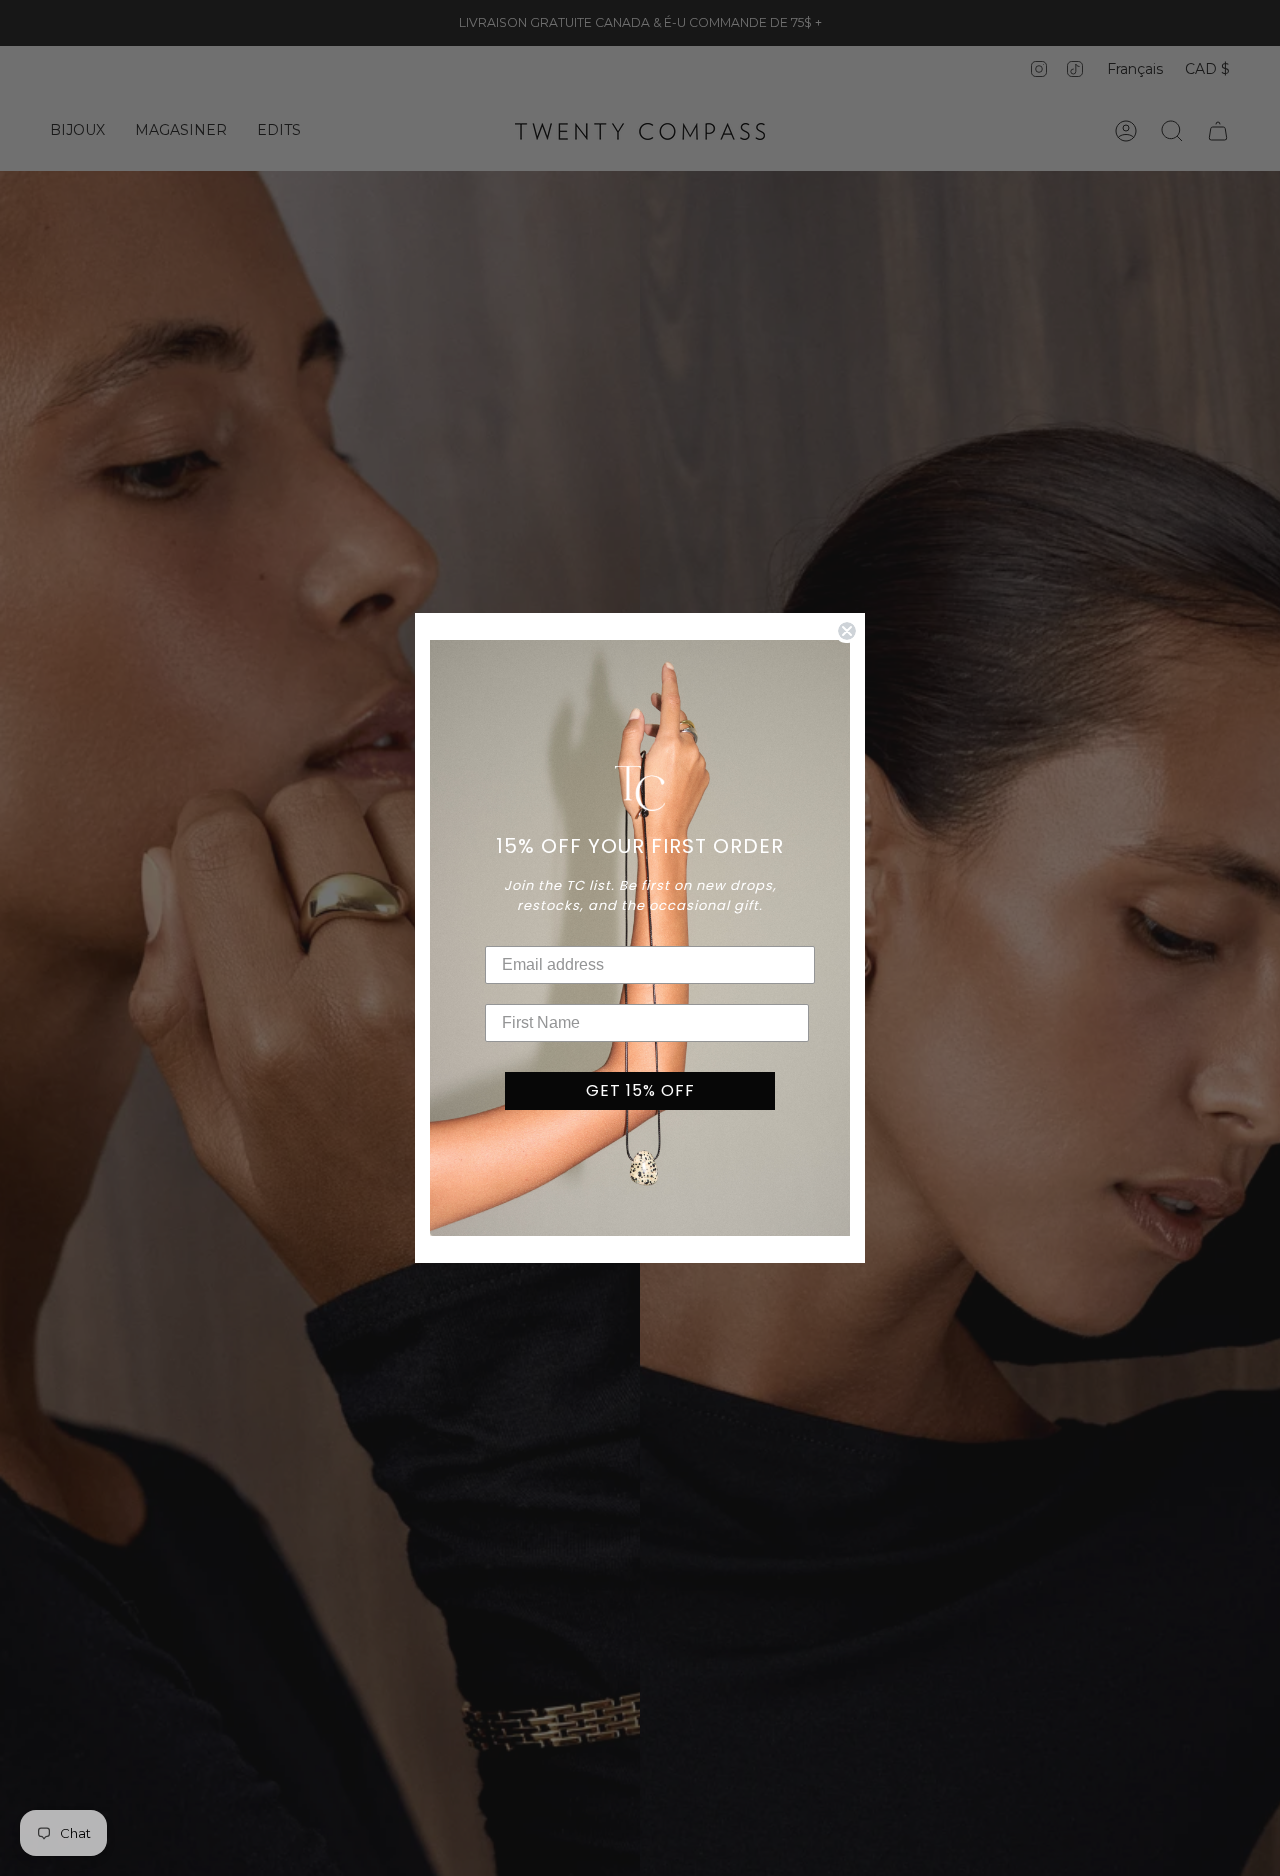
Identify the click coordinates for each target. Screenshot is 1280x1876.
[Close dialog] (847, 631)
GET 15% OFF (640, 1090)
